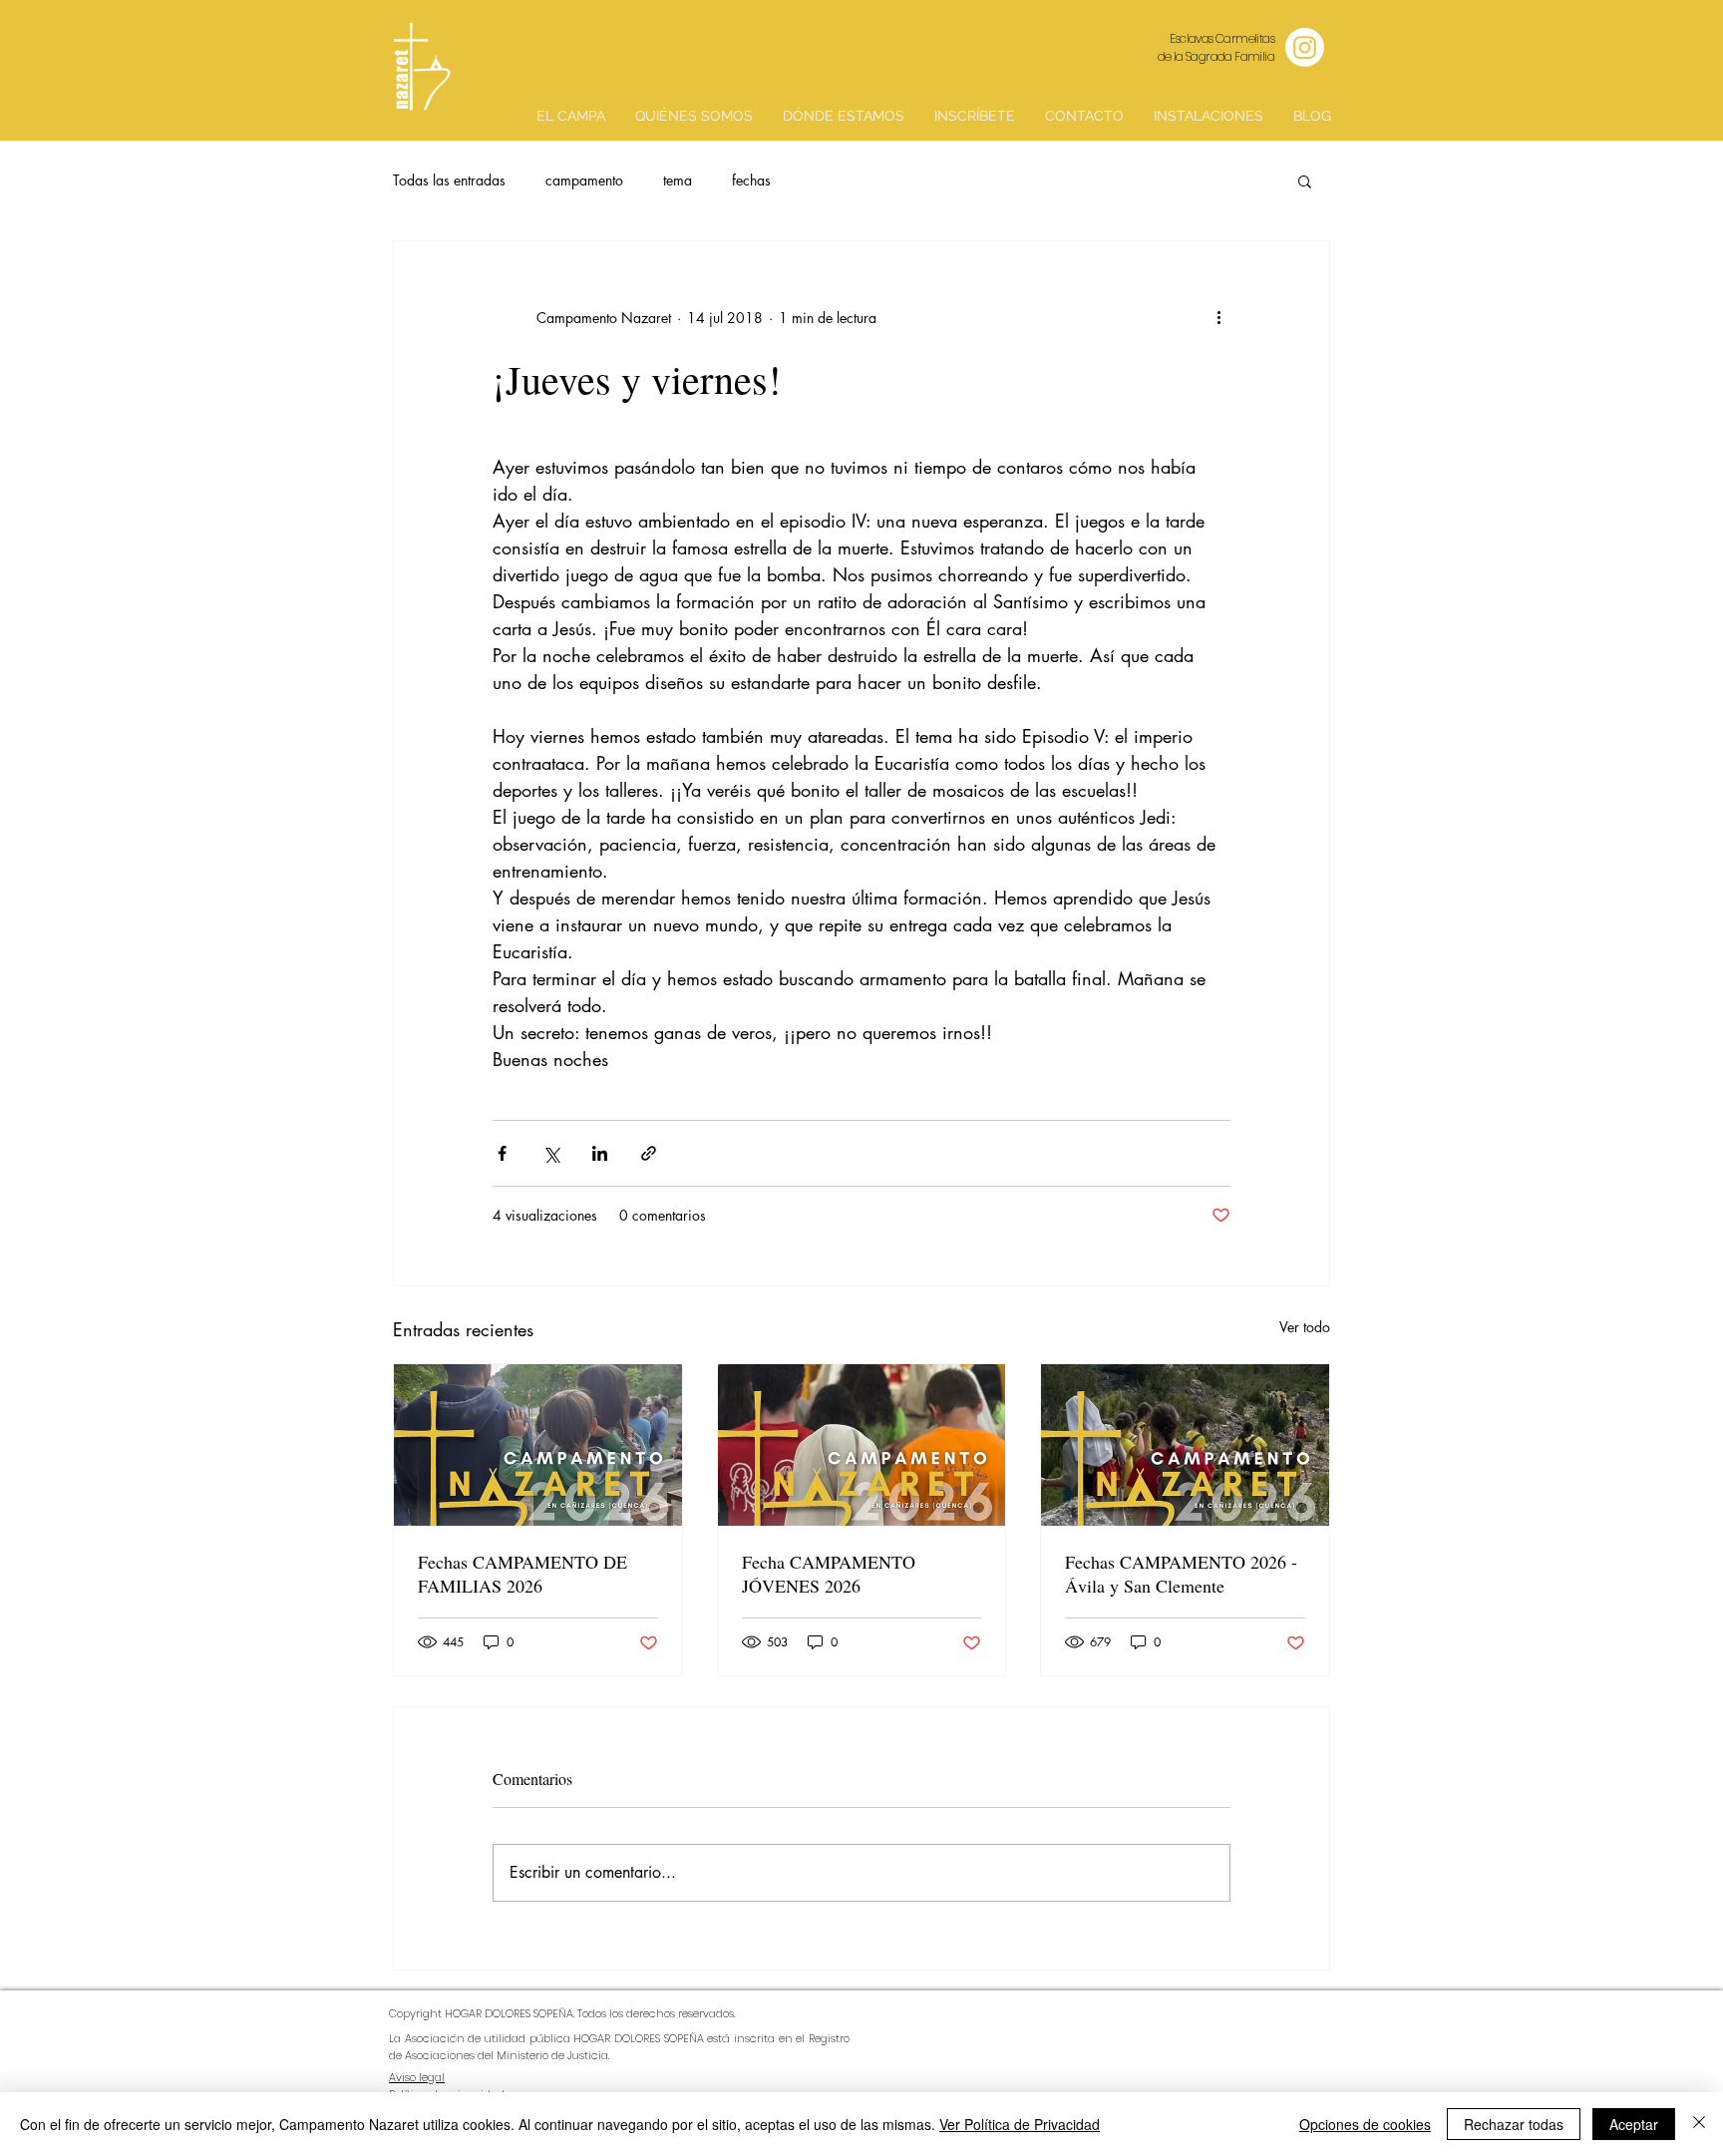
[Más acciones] (1218, 317)
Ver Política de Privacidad (1020, 2124)
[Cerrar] (1699, 2124)
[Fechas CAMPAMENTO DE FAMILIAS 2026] (538, 1445)
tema (678, 180)
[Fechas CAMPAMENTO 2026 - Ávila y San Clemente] (1185, 1445)
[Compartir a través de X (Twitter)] (551, 1153)
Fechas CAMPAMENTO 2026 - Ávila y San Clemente (1181, 1574)
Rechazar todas (1514, 2124)
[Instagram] (1305, 47)
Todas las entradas (449, 180)
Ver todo (1305, 1327)
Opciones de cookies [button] (1365, 2124)
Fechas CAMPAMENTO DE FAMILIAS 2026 (522, 1574)
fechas (751, 180)
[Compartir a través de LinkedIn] (600, 1153)
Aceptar (1634, 2124)
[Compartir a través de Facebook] (502, 1153)
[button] (1305, 180)
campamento (584, 180)
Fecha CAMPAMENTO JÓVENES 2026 (829, 1574)
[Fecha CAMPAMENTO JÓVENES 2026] (862, 1445)
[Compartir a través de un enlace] (649, 1153)
